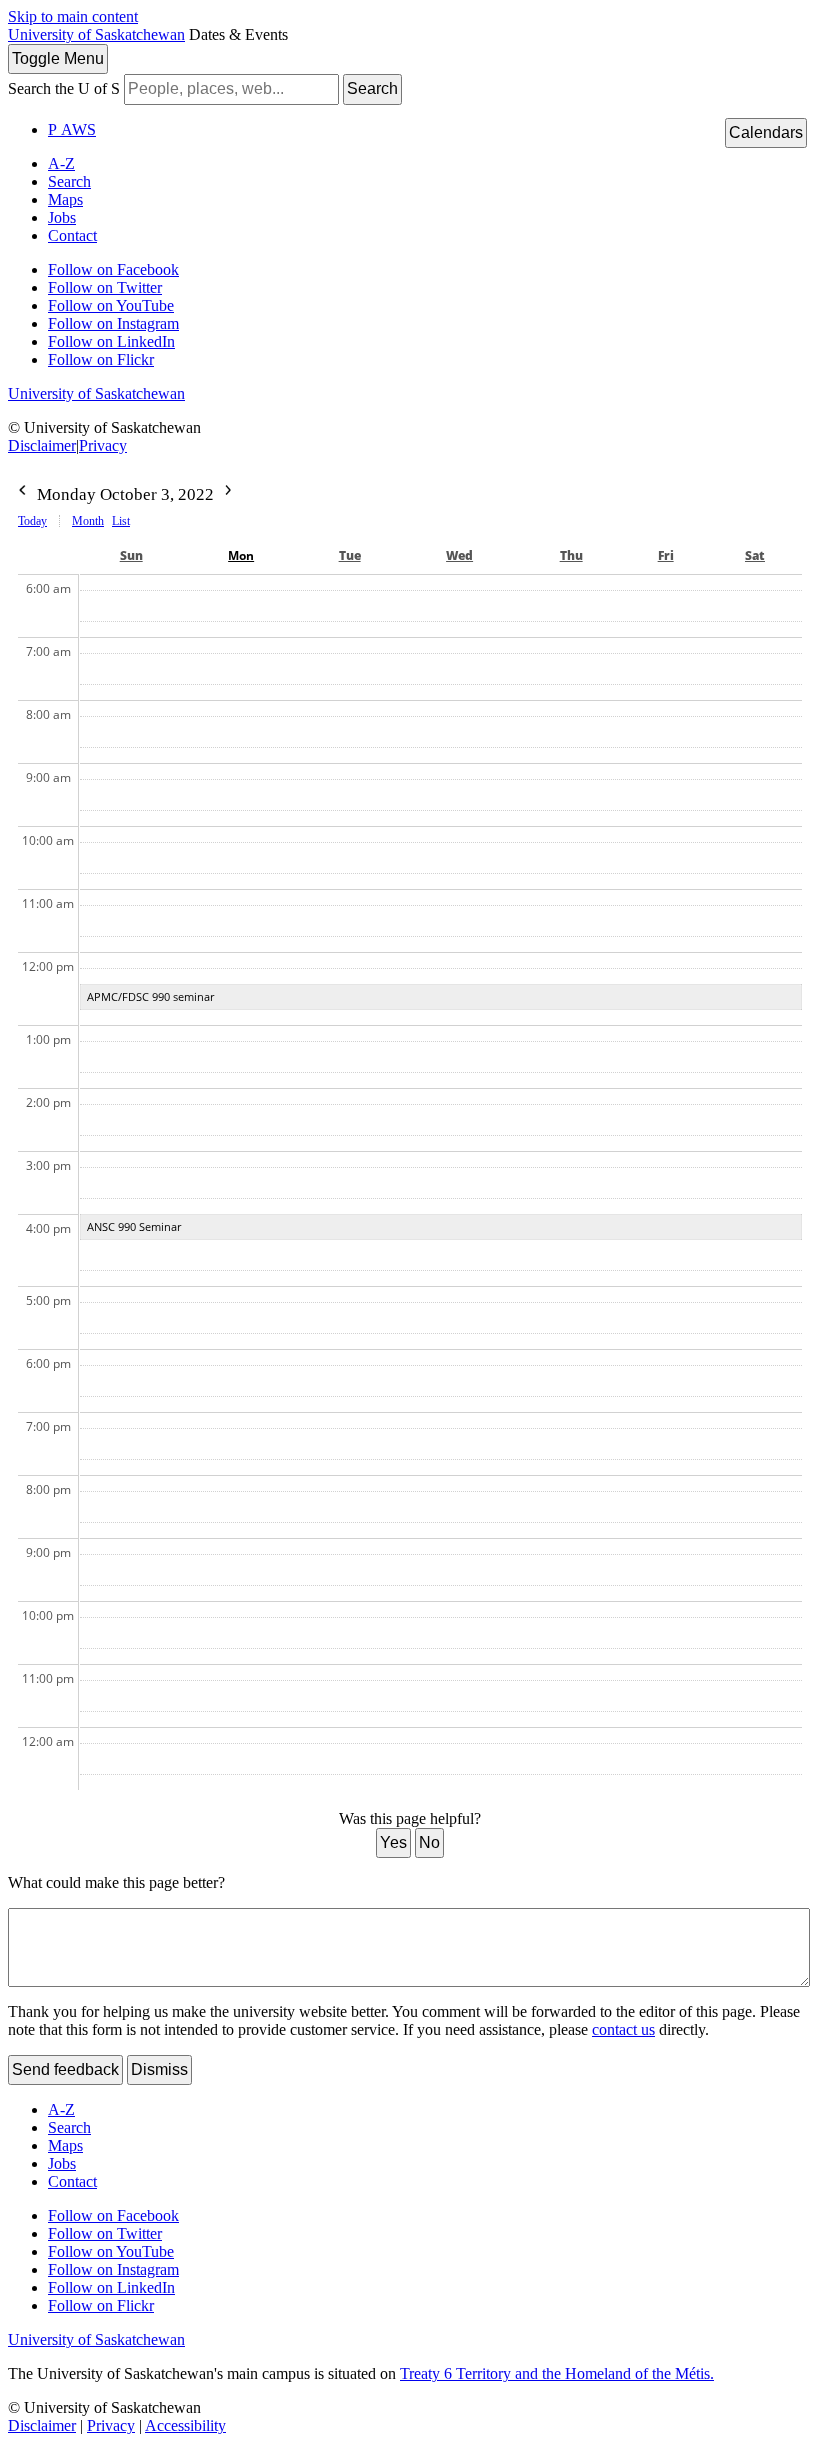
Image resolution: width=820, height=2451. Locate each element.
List (121, 521)
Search (372, 88)
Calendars (766, 132)
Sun (131, 555)
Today (32, 521)
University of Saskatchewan (96, 34)
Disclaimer (42, 445)
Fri (666, 555)
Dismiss (159, 2069)
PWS (72, 129)
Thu (571, 555)
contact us (623, 2029)
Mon (241, 555)
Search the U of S (64, 88)
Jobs (62, 217)
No (429, 1842)
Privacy (103, 445)
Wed (459, 555)
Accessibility (185, 2425)
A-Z (61, 163)
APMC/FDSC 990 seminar (150, 996)
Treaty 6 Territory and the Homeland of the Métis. (557, 2373)
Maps (65, 199)
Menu (58, 58)
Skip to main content (73, 16)
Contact (72, 235)
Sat (755, 555)
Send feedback (65, 2069)
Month (88, 521)
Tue (350, 555)
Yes (393, 1842)
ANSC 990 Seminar (134, 1226)
